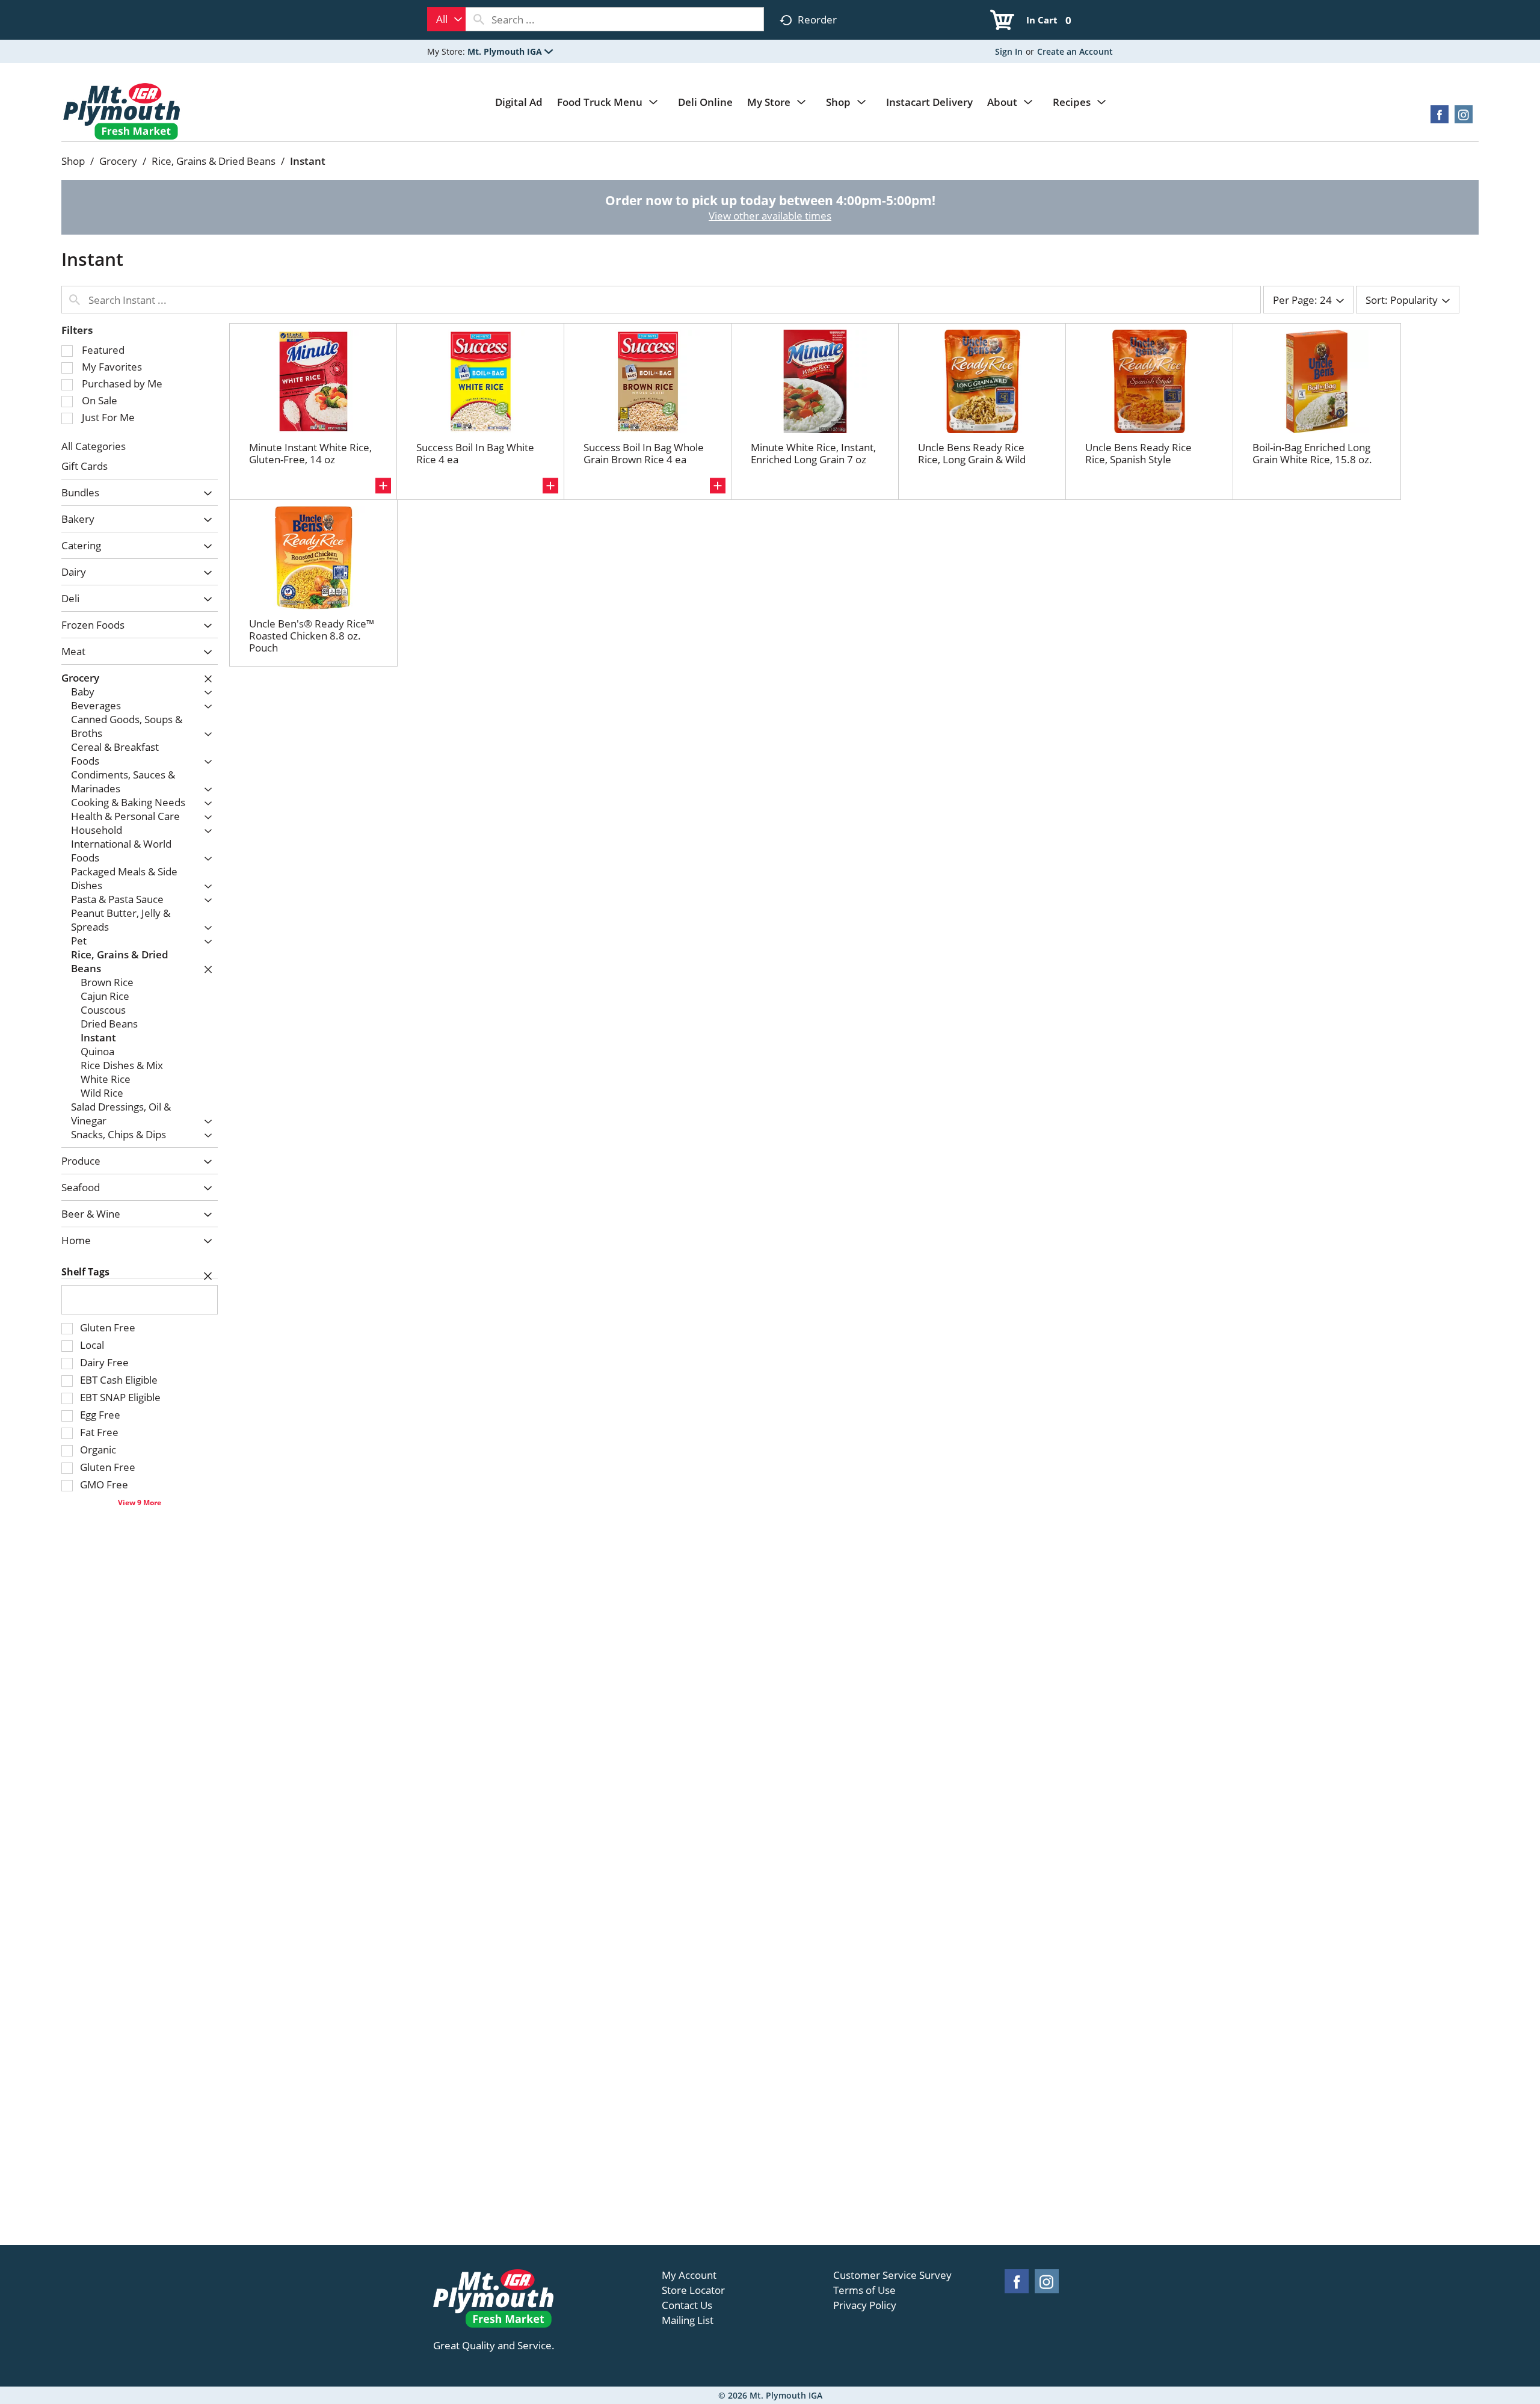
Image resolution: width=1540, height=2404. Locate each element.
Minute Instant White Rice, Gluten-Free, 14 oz (310, 453)
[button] (510, 51)
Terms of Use (864, 2290)
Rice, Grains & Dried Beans (214, 161)
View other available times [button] (770, 216)
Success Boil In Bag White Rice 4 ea (475, 453)
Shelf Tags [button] (85, 1272)
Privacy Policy (865, 2305)
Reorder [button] (817, 20)
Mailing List (688, 2320)
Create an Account (1075, 51)
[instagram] (1464, 118)
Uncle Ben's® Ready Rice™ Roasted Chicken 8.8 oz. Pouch (312, 636)
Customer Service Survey (892, 2275)
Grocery (118, 161)
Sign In (1009, 51)
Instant (308, 161)
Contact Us (687, 2305)
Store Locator (693, 2290)
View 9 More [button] (140, 1502)
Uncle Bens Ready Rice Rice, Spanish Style (1138, 453)
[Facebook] (1440, 118)
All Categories (94, 446)
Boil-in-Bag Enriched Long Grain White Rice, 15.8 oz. (1312, 453)
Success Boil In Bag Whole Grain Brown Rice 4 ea (644, 453)
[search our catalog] (479, 19)
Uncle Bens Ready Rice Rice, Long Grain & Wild (972, 453)
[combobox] (446, 19)
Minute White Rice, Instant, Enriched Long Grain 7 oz (813, 453)
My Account (689, 2275)
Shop (73, 161)
